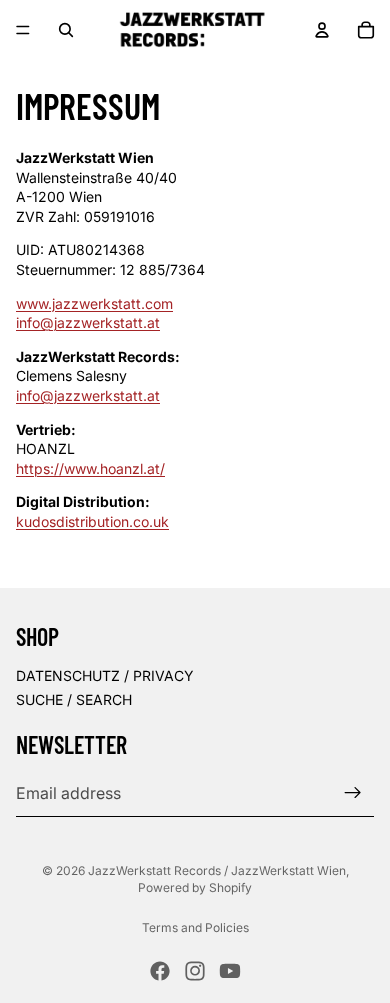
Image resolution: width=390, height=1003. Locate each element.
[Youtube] (230, 971)
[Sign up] (353, 793)
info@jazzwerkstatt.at (88, 322)
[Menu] (23, 30)
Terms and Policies (195, 927)
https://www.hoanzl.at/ (90, 468)
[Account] (322, 30)
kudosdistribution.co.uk (92, 521)
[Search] (66, 30)
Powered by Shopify (195, 887)
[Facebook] (160, 971)
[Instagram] (195, 971)
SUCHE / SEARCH (74, 698)
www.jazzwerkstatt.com (94, 303)
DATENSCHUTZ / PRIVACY (105, 674)
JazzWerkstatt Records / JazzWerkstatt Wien (217, 870)
